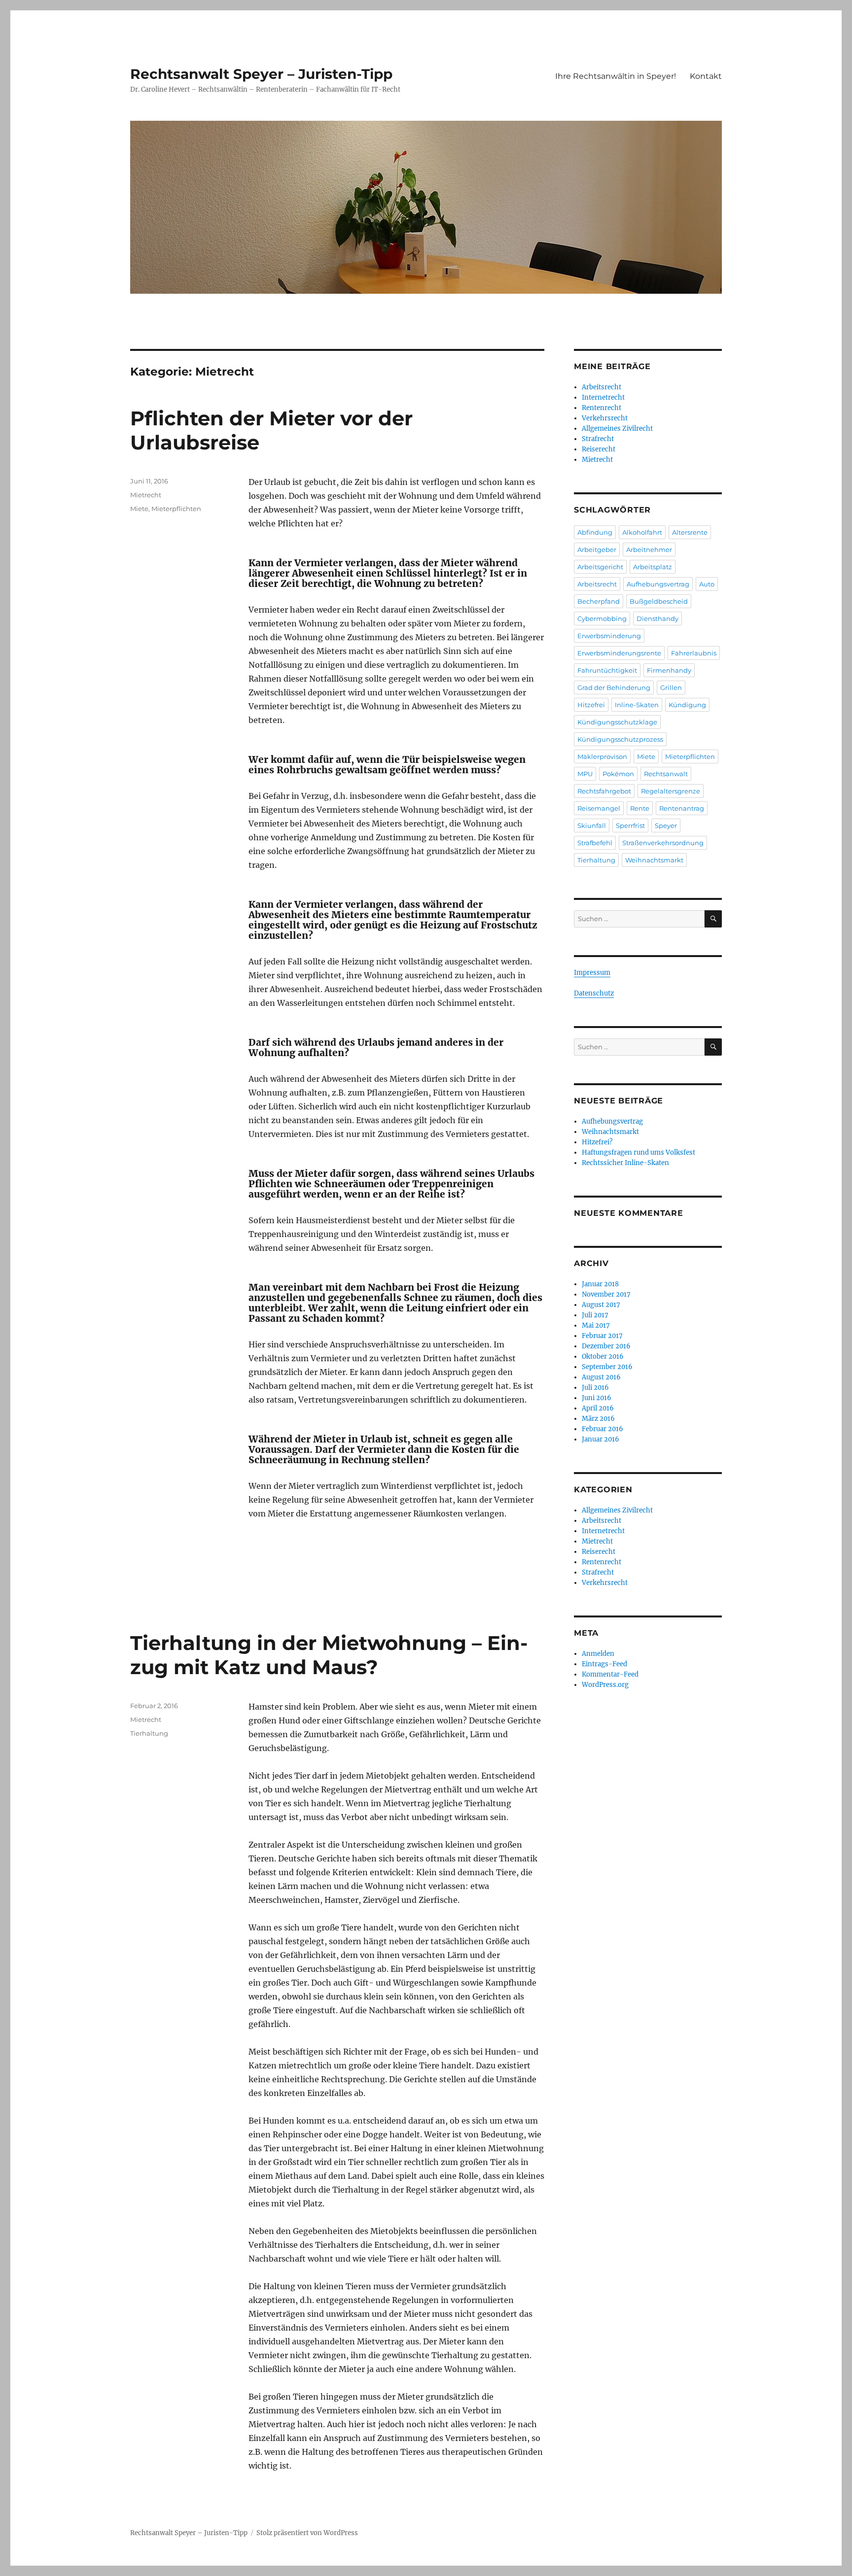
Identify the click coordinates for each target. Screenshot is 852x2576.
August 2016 (601, 1377)
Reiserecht (599, 449)
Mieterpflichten (176, 509)
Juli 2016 (595, 1388)
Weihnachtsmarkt (654, 860)
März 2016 (598, 1419)
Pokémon (618, 774)
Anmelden (598, 1654)
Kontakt (706, 76)
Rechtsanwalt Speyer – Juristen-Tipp (261, 74)
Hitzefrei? (597, 1142)
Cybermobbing (602, 618)
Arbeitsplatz (653, 567)
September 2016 (607, 1367)
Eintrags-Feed (604, 1664)
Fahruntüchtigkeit (607, 670)
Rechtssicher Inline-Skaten (625, 1163)
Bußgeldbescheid (659, 601)
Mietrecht (146, 495)
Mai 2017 (596, 1325)
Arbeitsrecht (602, 387)
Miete (139, 509)
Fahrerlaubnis (694, 653)
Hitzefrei (591, 705)
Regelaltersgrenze (671, 791)
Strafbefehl (595, 843)
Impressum (592, 973)
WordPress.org (605, 1685)
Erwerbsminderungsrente (619, 653)
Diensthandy (657, 618)
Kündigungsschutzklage (617, 722)
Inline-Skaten (637, 705)
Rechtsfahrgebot (604, 791)
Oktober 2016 (603, 1357)
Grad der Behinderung (614, 687)
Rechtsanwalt (666, 774)
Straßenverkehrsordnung (663, 843)
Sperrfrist (630, 825)
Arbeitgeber (597, 550)
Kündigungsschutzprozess (620, 739)
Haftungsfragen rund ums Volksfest (639, 1152)
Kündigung (687, 705)
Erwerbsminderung (609, 636)
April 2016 (598, 1408)
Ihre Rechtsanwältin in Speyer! (616, 76)
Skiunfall (592, 825)
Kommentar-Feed (610, 1674)
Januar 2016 (601, 1439)
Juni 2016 (597, 1398)
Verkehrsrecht (605, 418)
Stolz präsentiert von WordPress (307, 2533)
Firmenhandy (669, 670)
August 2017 (601, 1305)
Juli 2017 (595, 1315)
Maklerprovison (602, 756)
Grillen (671, 687)
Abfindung (595, 532)
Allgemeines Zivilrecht (617, 429)
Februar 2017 (602, 1336)
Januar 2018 (600, 1284)
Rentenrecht (602, 408)
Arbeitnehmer (649, 550)
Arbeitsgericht (600, 567)
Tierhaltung (149, 1733)
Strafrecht (598, 439)
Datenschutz (594, 993)
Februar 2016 (603, 1429)
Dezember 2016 (606, 1346)
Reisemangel (599, 808)
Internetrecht (603, 397)
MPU (585, 774)
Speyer (666, 825)
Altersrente (690, 532)
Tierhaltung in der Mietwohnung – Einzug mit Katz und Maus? (329, 1655)
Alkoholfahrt (642, 532)
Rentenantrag (682, 808)
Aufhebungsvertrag (658, 584)
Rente (640, 808)
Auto (707, 584)
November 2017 (606, 1294)
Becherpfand (599, 601)
